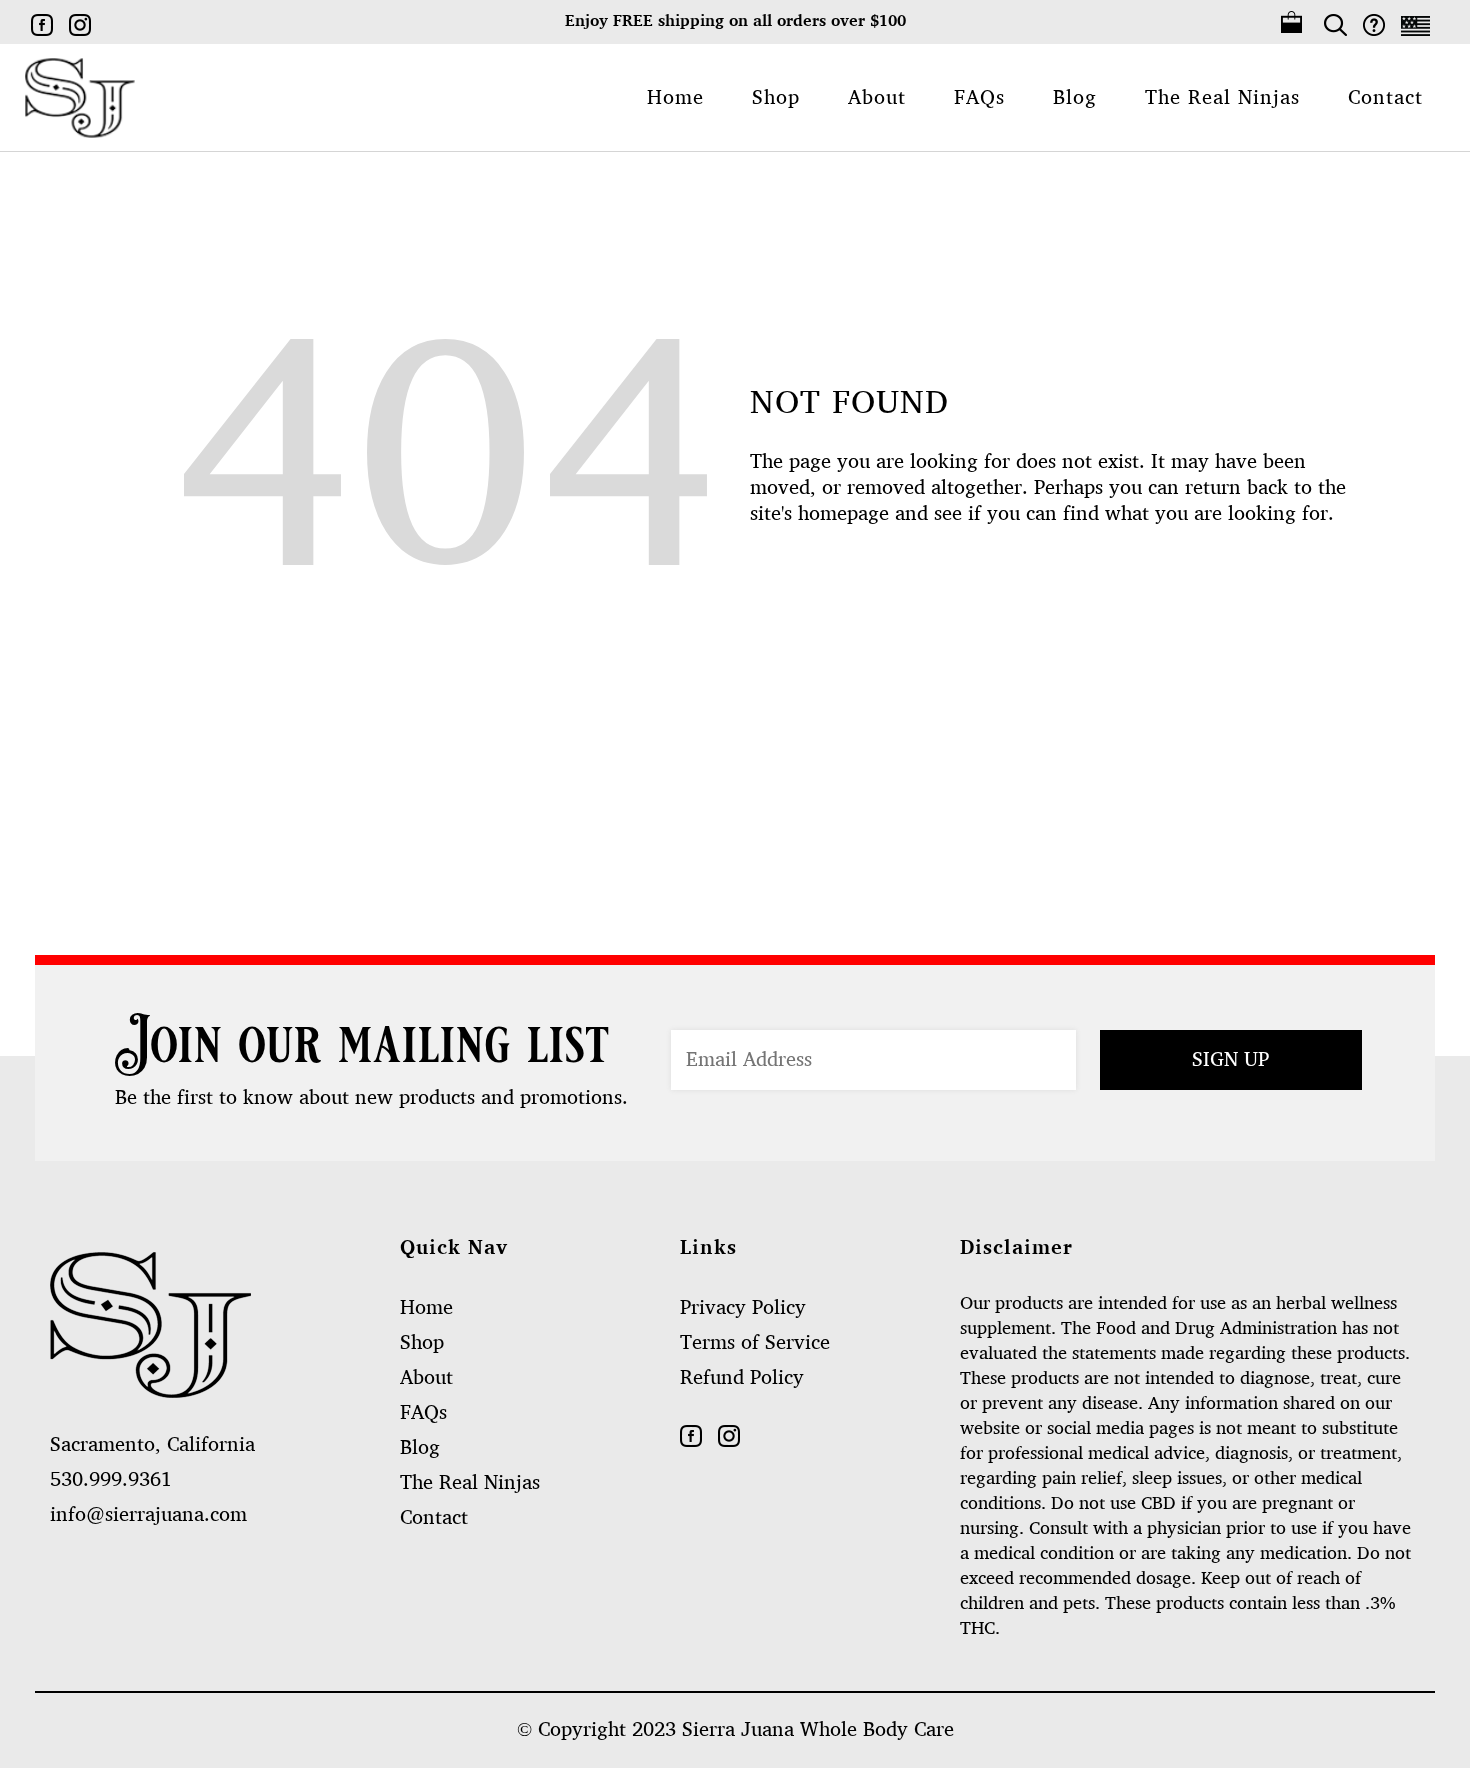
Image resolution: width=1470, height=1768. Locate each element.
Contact (434, 1518)
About (426, 1378)
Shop (422, 1343)
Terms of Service (755, 1343)
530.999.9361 (111, 1480)
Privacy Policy (743, 1308)
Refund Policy (742, 1378)
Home (426, 1308)
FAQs (423, 1413)
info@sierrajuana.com (148, 1515)
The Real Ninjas (470, 1483)
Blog (420, 1448)
